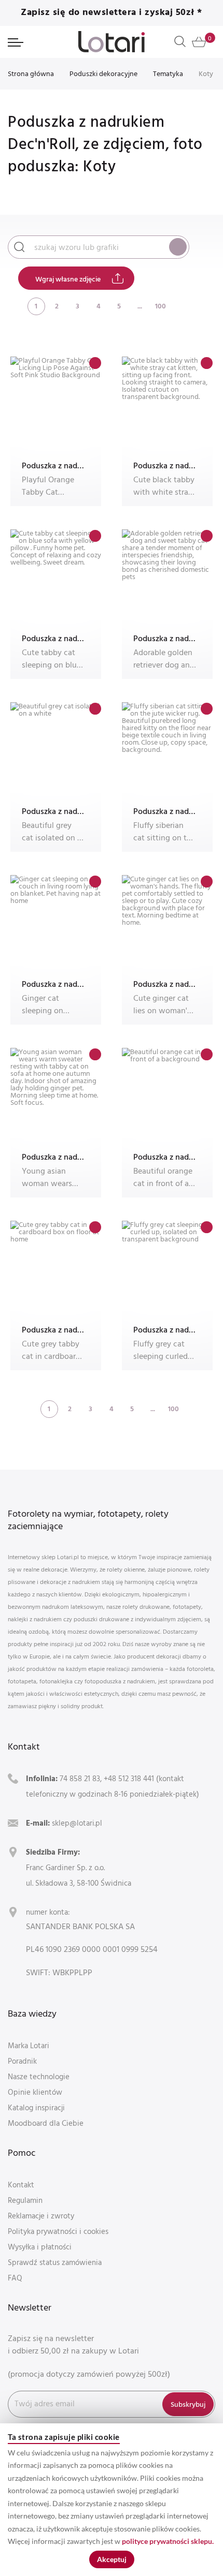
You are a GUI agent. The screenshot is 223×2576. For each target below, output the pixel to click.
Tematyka (168, 73)
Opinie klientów (35, 2092)
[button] (95, 363)
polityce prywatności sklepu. (168, 2541)
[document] (112, 2500)
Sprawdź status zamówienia (55, 2262)
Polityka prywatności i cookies (58, 2231)
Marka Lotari (29, 2045)
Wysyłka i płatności (40, 2247)
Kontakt (21, 2185)
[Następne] (181, 306)
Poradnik (22, 2061)
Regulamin (25, 2200)
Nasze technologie (39, 2076)
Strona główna (31, 73)
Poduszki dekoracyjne (103, 73)
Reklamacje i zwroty (41, 2216)
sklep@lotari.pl (77, 1823)
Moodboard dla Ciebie (46, 2123)
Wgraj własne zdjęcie (68, 279)
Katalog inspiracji (36, 2107)
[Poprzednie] (16, 306)
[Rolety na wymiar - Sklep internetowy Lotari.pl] (111, 42)
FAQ (15, 2278)
